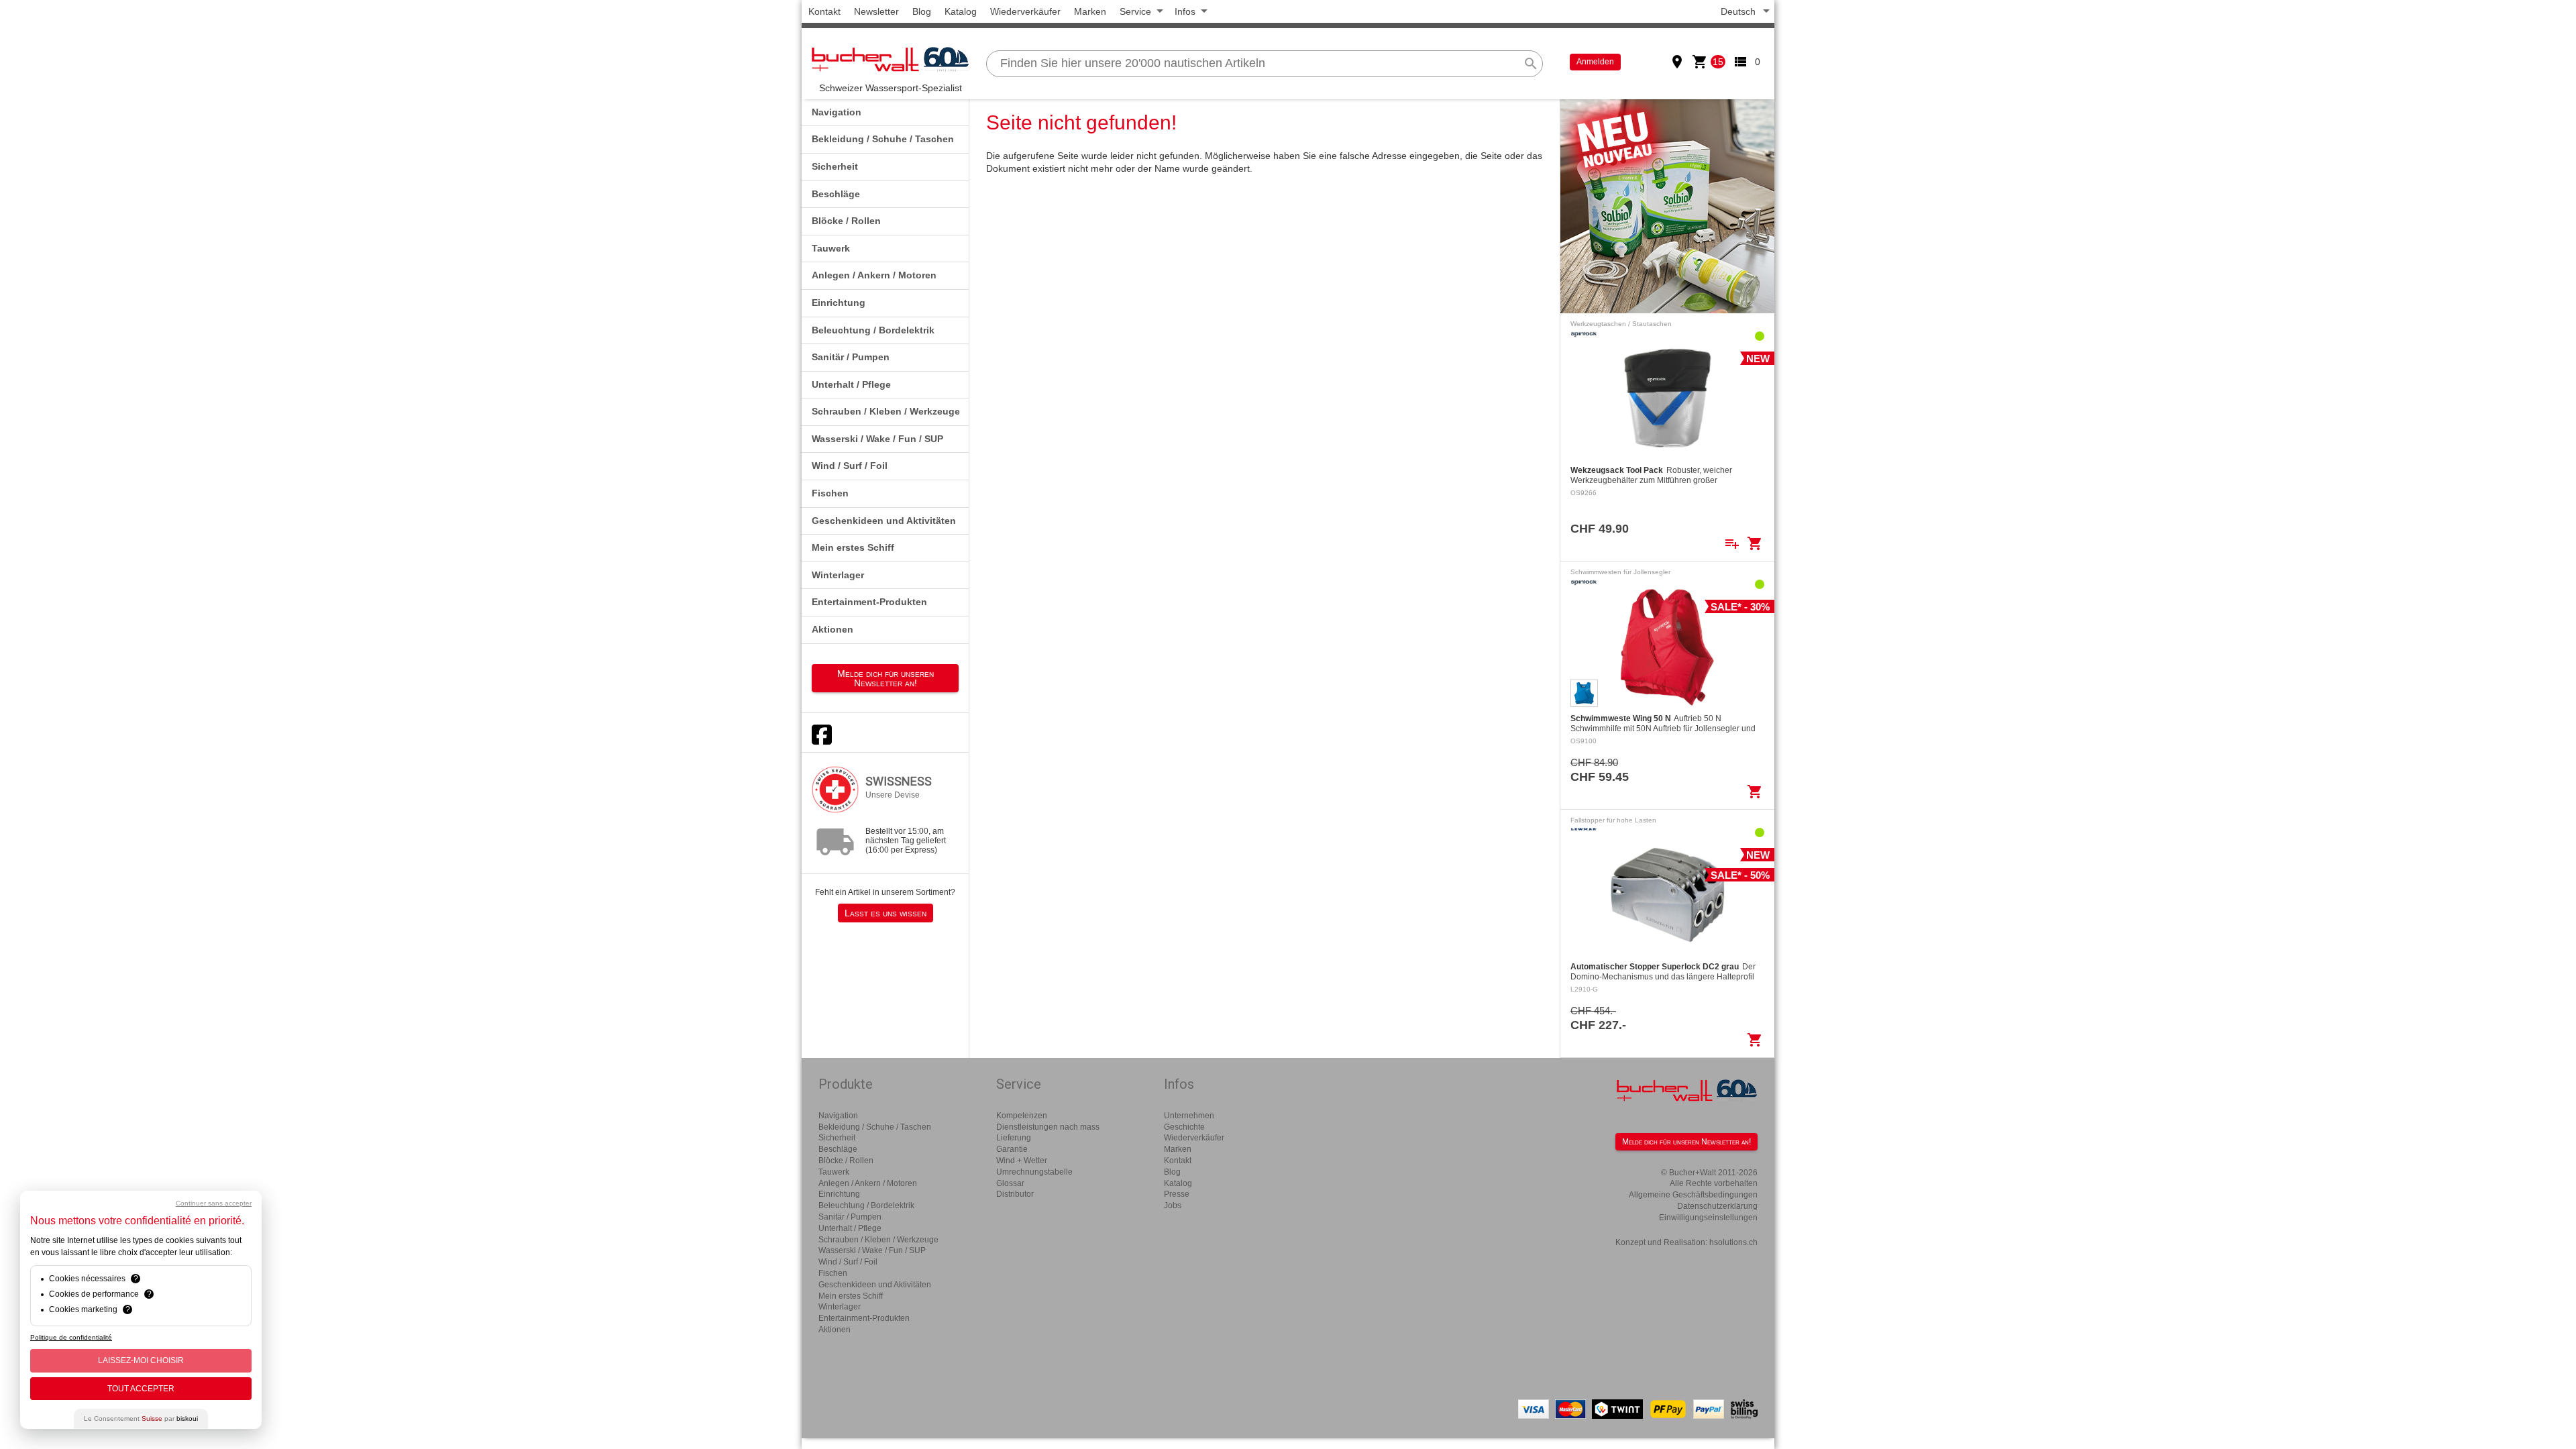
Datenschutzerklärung (1717, 1206)
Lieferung (1014, 1138)
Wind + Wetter (1022, 1161)
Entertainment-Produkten (869, 602)
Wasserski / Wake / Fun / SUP (877, 439)
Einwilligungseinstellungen (1708, 1218)
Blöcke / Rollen (846, 221)
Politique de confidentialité (71, 1337)
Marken (1090, 11)
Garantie (1012, 1149)
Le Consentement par (141, 1418)
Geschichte (1184, 1127)
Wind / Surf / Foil (850, 466)
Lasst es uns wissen (885, 913)
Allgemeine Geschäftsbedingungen (1693, 1195)
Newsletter (876, 11)
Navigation (837, 112)
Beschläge (836, 194)
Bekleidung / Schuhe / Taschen (883, 139)
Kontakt (824, 11)
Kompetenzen (1022, 1116)
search (1531, 64)
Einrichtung (839, 303)
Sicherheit (835, 166)
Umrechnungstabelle (1034, 1172)
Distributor (1015, 1194)
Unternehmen (1189, 1116)
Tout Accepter (141, 1389)
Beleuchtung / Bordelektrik (873, 330)
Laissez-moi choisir (141, 1360)
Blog (922, 11)
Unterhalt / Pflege (851, 384)
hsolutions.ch (1733, 1242)
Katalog (961, 11)
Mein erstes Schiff (853, 547)
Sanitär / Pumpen (851, 357)
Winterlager (838, 575)
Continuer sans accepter (214, 1203)
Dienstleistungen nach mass (1048, 1127)
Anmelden (1595, 62)
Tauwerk (831, 248)
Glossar (1010, 1183)
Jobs (1173, 1205)
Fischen (830, 493)
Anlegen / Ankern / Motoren (874, 275)
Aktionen (833, 629)
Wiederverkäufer (1025, 11)
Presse (1177, 1194)
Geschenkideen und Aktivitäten (884, 521)
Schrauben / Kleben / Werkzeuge (886, 411)
